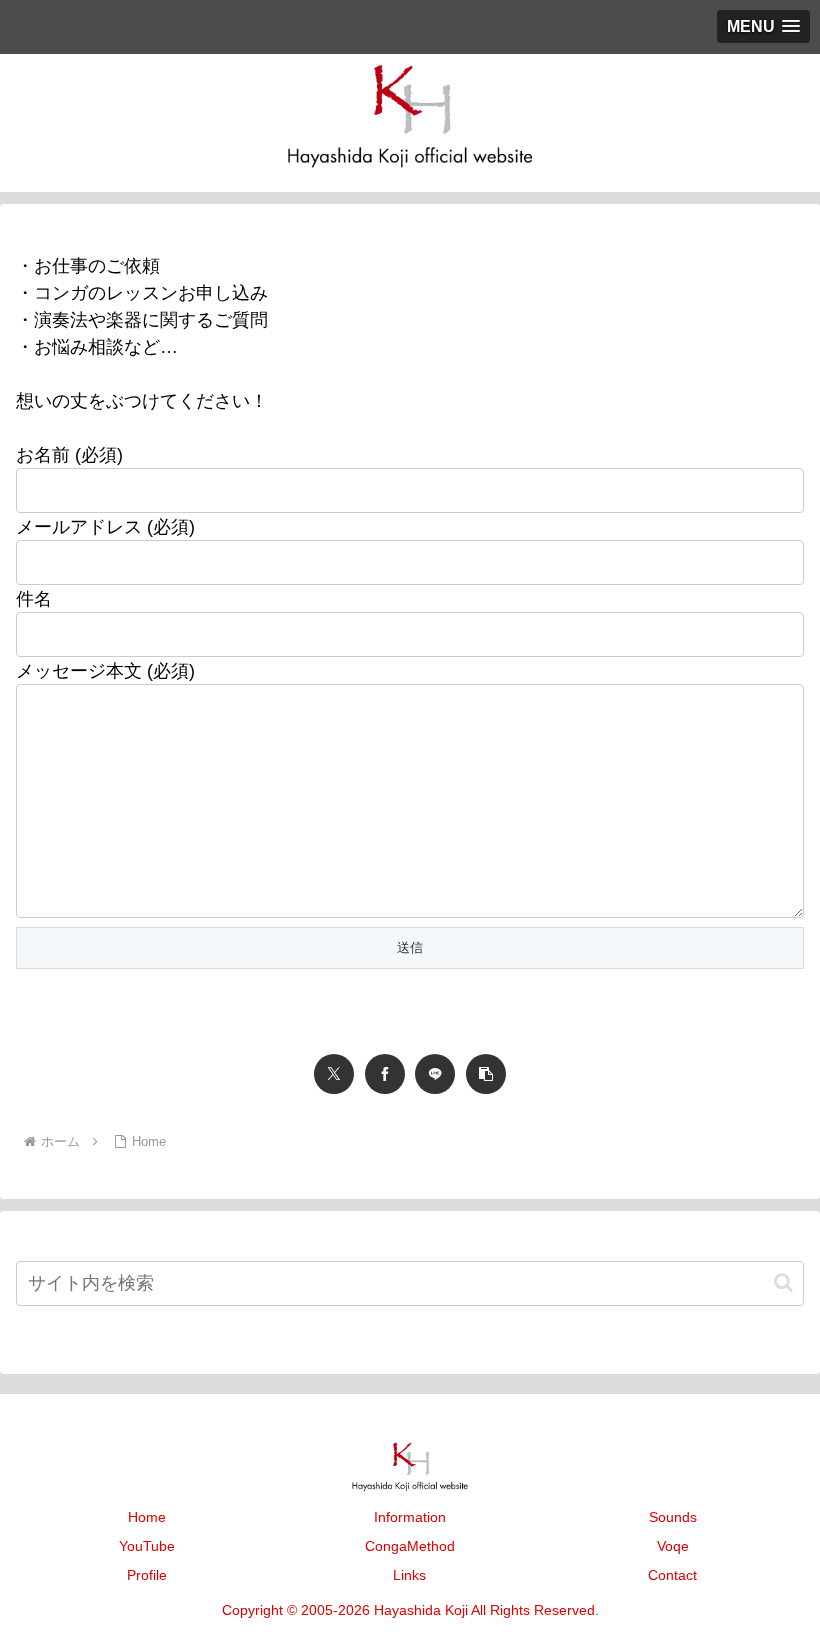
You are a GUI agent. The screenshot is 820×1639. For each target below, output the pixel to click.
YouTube (147, 1546)
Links (409, 1575)
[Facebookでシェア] (385, 1074)
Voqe (673, 1546)
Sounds (673, 1517)
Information (410, 1517)
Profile (147, 1575)
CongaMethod (410, 1546)
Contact (672, 1575)
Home (147, 1517)
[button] (486, 1074)
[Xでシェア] (334, 1074)
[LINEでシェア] (435, 1074)
